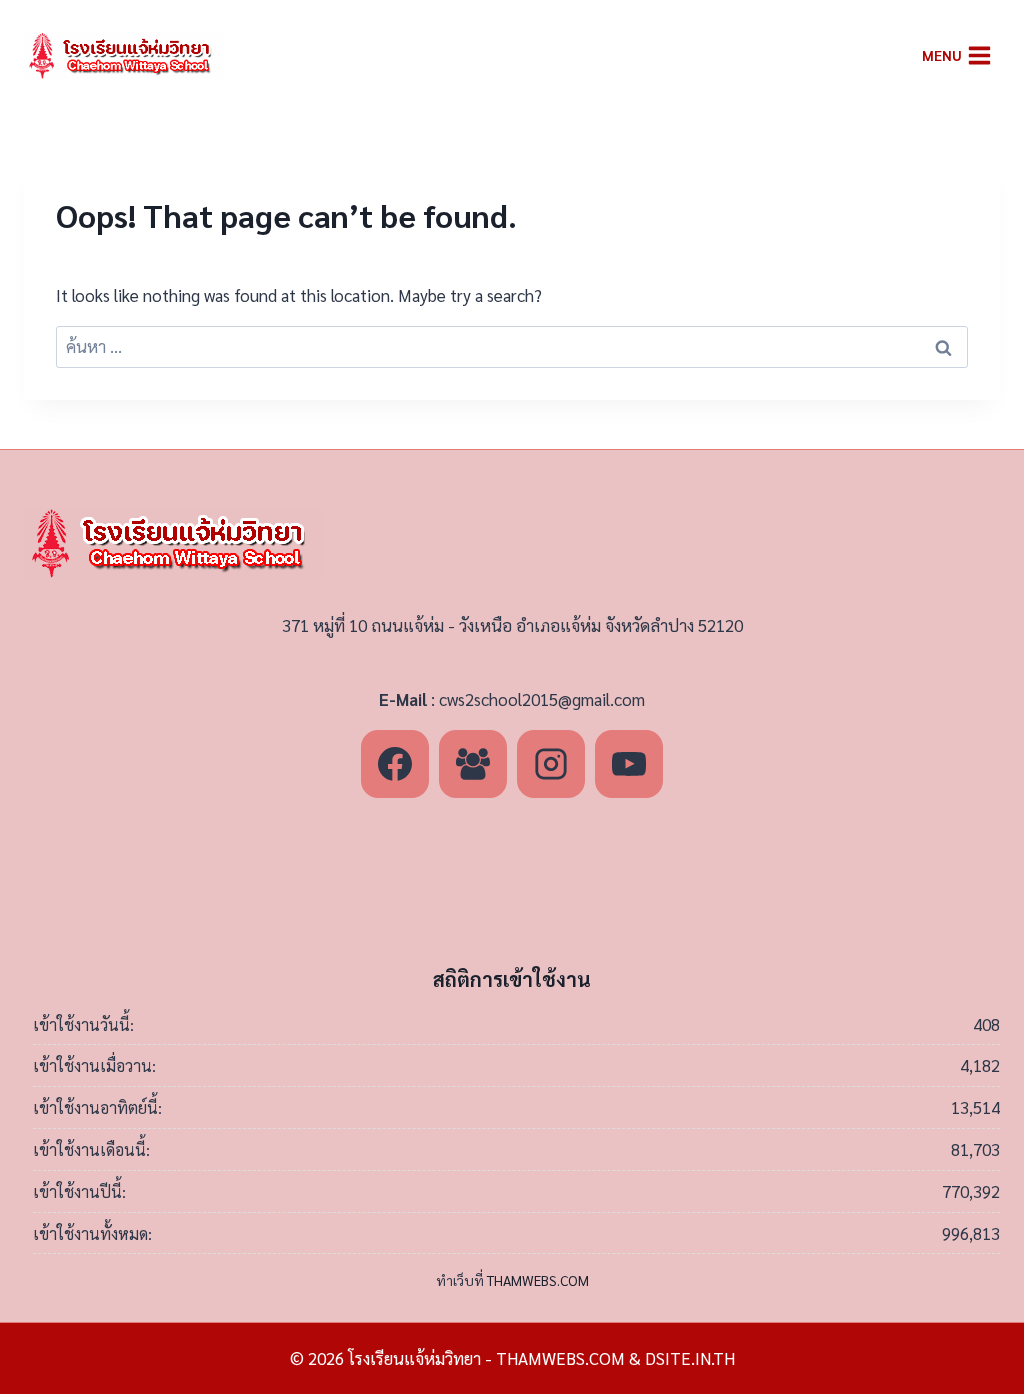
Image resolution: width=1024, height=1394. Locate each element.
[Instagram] (551, 764)
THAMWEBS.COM (538, 1280)
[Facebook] (395, 764)
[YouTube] (629, 764)
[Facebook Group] (473, 764)
